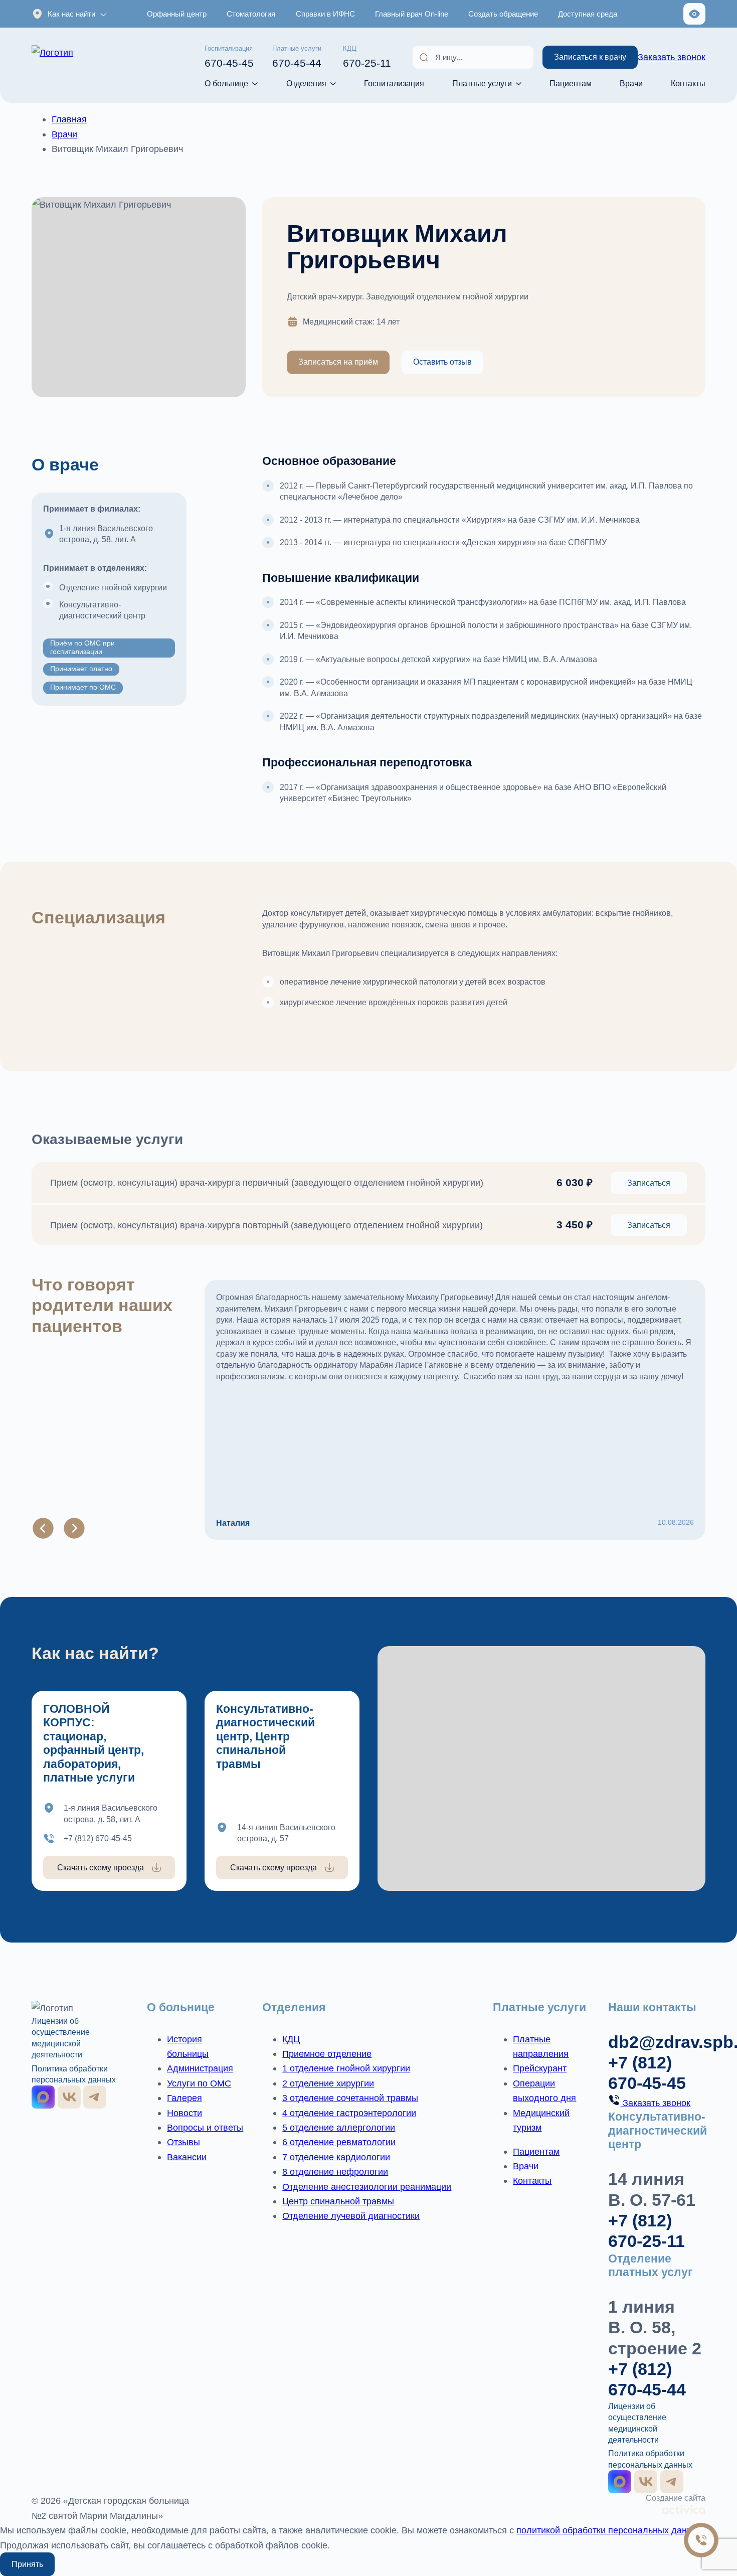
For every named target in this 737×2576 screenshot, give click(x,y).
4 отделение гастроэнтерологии (349, 2113)
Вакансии (187, 2157)
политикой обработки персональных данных (610, 2530)
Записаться (649, 1183)
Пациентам (571, 83)
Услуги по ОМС (199, 2083)
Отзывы (183, 2142)
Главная (69, 119)
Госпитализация (394, 83)
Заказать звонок (672, 57)
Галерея (185, 2098)
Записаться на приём (338, 362)
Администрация (200, 2068)
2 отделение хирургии (328, 2083)
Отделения (306, 83)
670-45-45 (229, 57)
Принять (27, 2564)
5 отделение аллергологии (339, 2127)
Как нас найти (71, 14)
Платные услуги (482, 83)
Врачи (631, 83)
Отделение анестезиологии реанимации (367, 2187)
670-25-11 (367, 57)
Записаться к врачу (590, 57)
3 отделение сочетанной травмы (350, 2098)
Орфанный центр (177, 14)
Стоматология (251, 14)
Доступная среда (588, 14)
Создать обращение (503, 14)
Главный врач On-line (412, 14)
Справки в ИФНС (325, 14)
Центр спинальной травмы (338, 2201)
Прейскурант (540, 2068)
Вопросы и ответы (205, 2127)
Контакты (688, 83)
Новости (185, 2113)
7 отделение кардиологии (336, 2157)
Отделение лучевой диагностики (351, 2216)
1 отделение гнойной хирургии (346, 2068)
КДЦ (291, 2039)
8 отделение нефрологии (335, 2171)
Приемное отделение (327, 2054)
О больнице (226, 83)
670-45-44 (297, 57)
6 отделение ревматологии (339, 2142)
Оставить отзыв (442, 362)
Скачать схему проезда (101, 1867)
